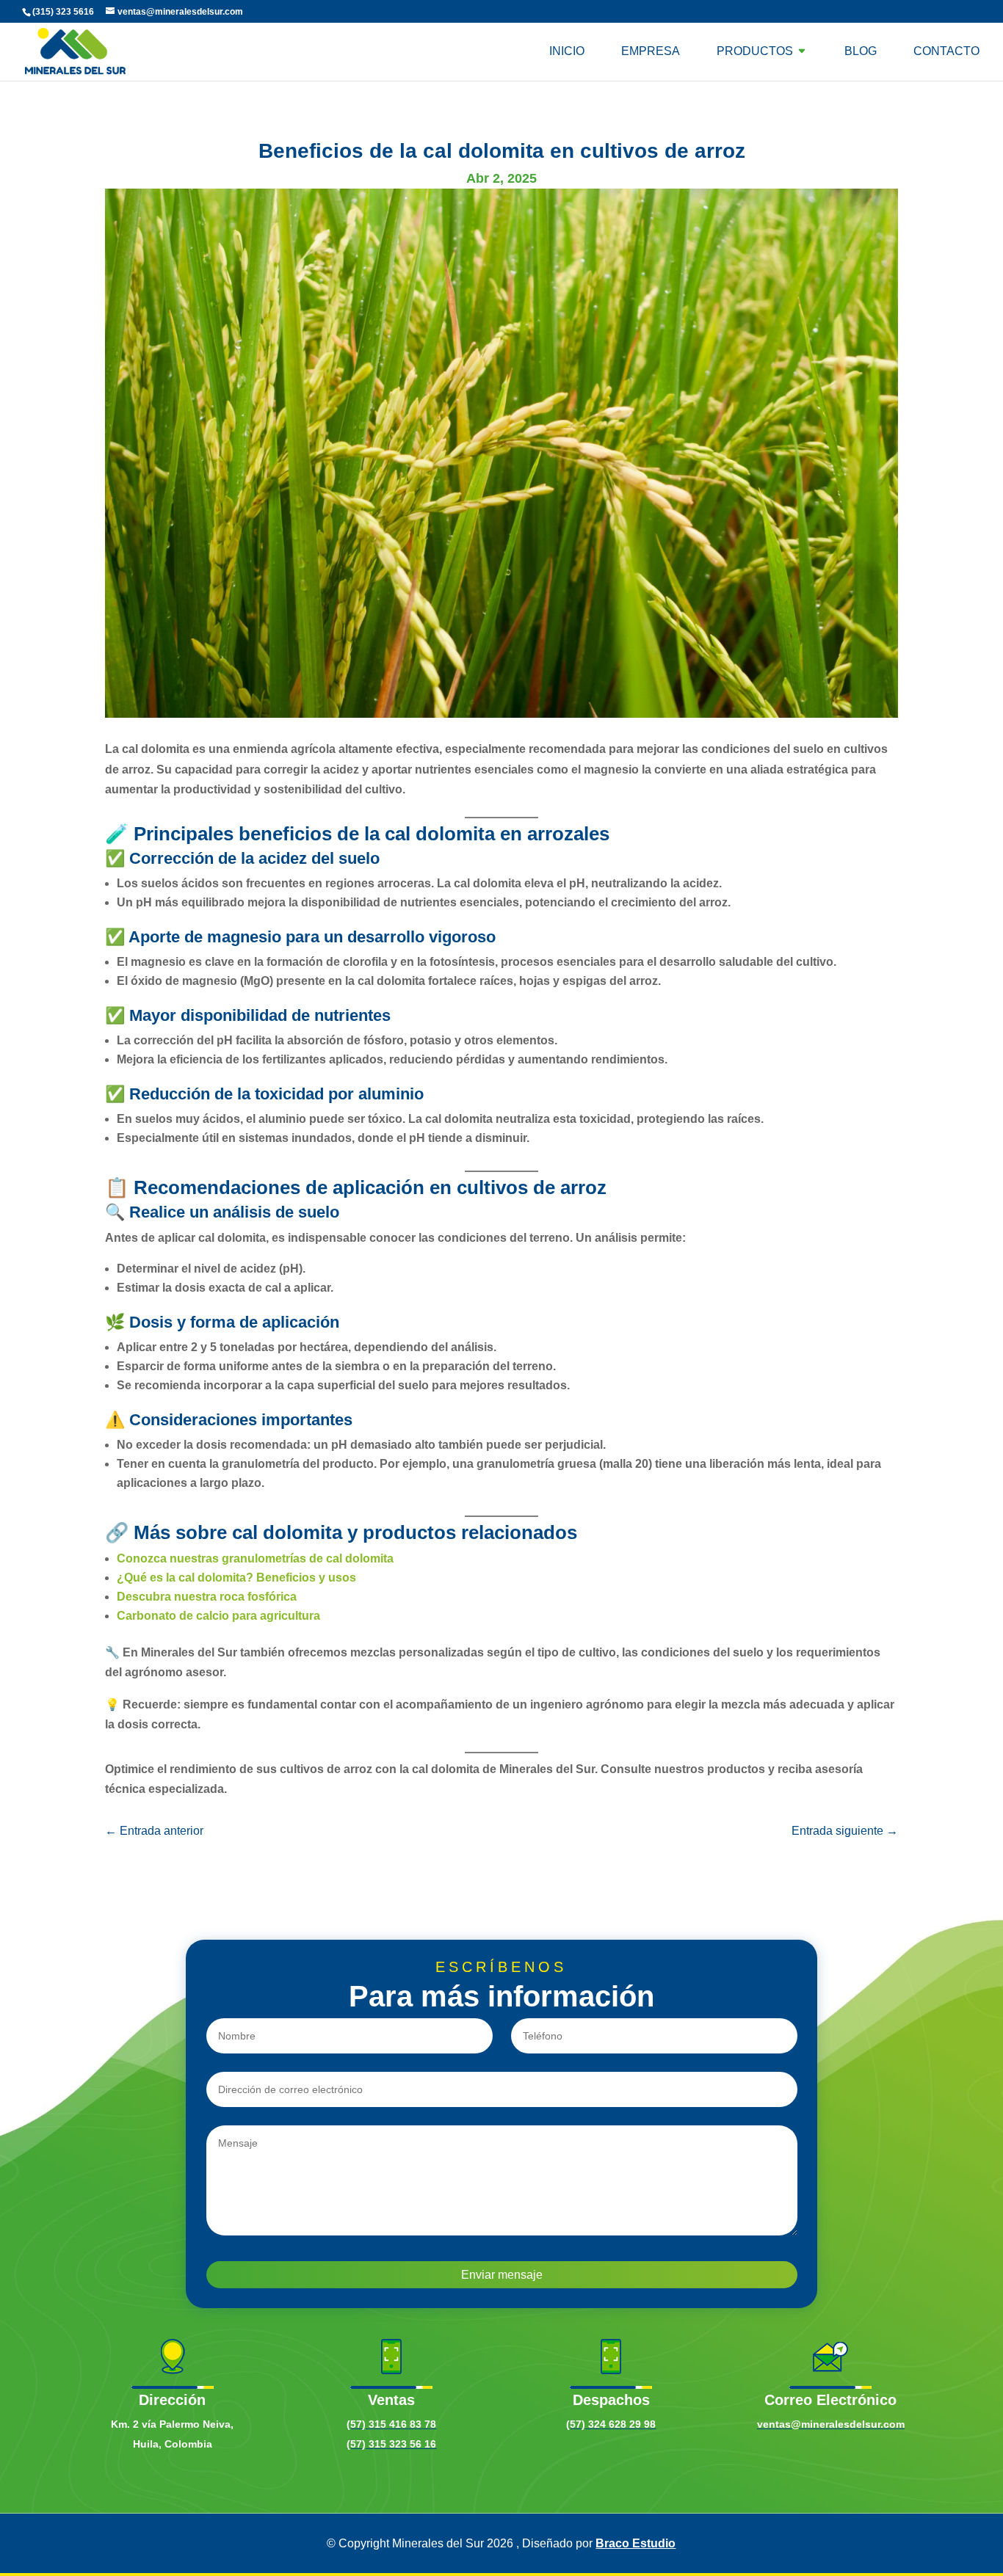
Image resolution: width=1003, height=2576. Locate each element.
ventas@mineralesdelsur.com (831, 2424)
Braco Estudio (636, 2543)
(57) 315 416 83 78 (391, 2424)
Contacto (946, 52)
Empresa (651, 52)
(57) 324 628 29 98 (611, 2424)
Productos (755, 52)
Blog (861, 52)
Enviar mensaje (502, 2275)
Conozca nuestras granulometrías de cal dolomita (255, 1558)
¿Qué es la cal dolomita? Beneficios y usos (236, 1578)
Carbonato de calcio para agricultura (218, 1616)
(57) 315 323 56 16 (391, 2444)
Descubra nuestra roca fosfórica (207, 1597)
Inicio (567, 52)
